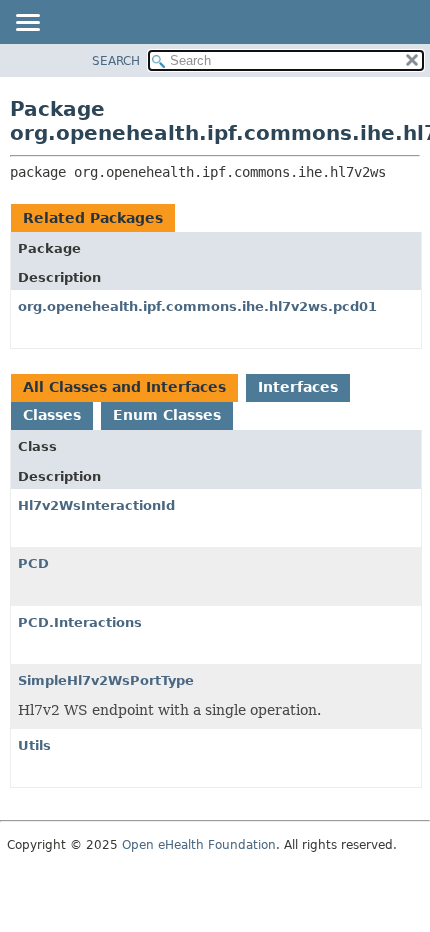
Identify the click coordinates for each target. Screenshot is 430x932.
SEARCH (116, 61)
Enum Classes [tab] (167, 415)
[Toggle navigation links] (27, 24)
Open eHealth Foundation (199, 845)
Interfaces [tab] (298, 387)
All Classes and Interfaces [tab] (124, 387)
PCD (33, 563)
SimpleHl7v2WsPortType (106, 680)
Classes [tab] (52, 415)
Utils (34, 745)
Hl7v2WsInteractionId (96, 505)
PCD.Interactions (80, 622)
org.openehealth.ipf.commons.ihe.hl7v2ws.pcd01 (197, 306)
